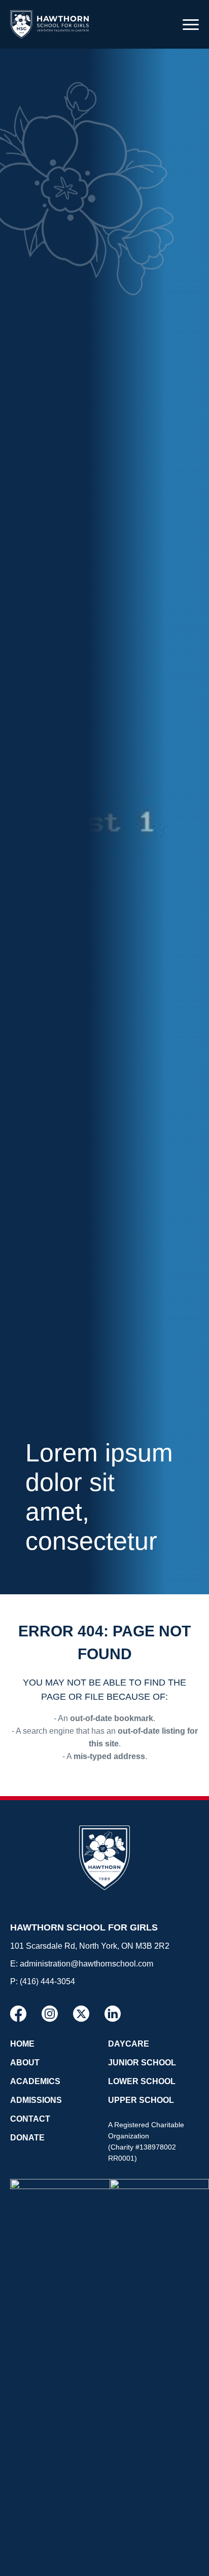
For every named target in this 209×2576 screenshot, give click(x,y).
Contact (30, 2119)
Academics (35, 2081)
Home (22, 2044)
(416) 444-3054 (47, 1981)
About (25, 2063)
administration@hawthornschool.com (86, 1964)
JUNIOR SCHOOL (142, 2063)
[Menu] (191, 24)
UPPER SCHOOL (141, 2100)
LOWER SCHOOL (142, 2081)
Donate (27, 2138)
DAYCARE (129, 2044)
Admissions (36, 2100)
